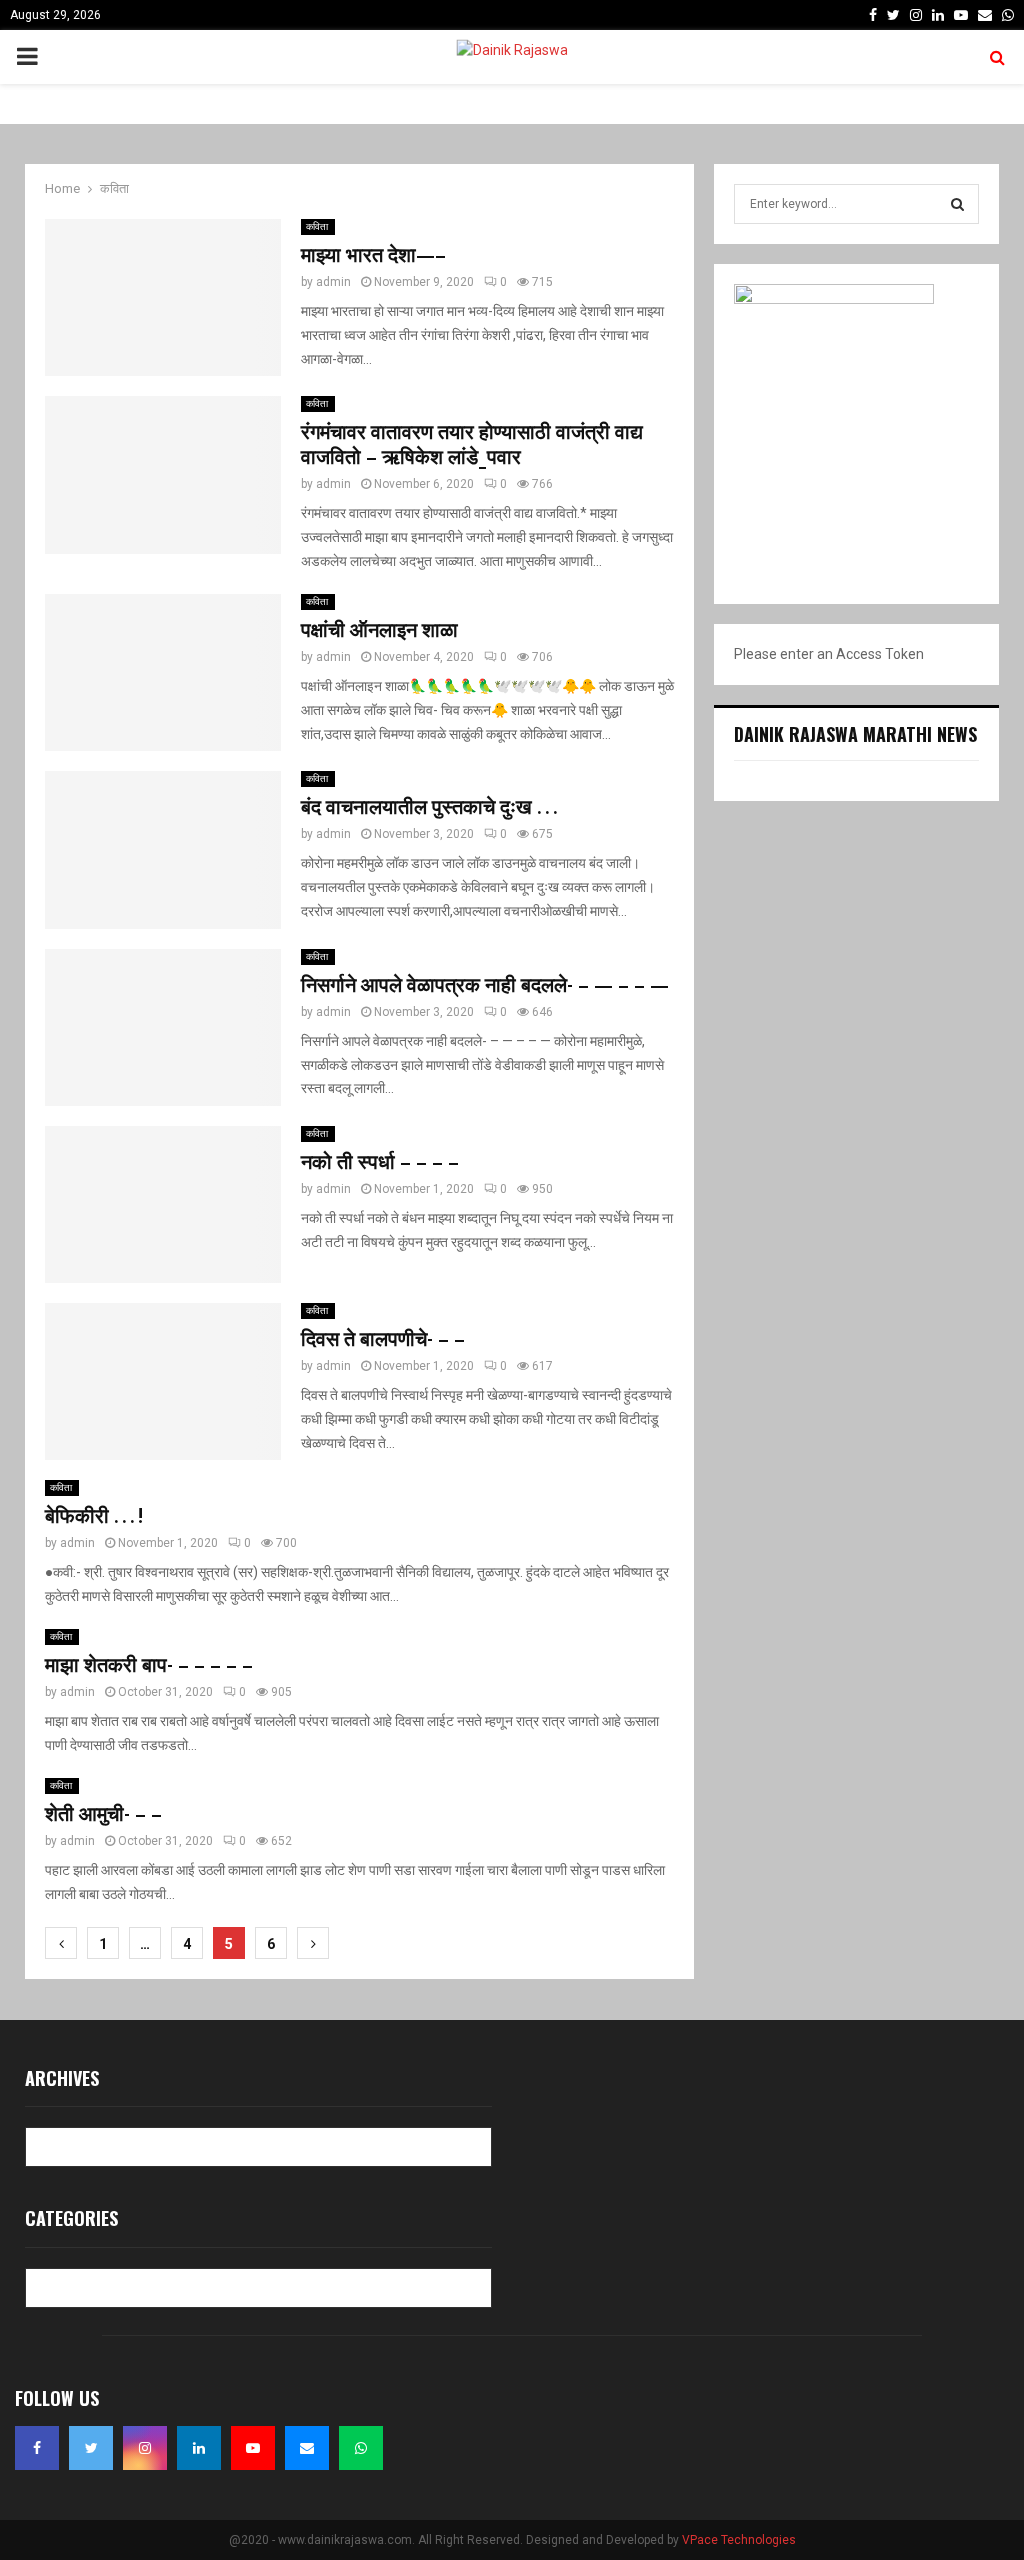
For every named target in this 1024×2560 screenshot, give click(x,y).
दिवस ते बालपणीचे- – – (383, 1340)
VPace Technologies (739, 2540)
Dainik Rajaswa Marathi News (855, 734)
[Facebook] (37, 2448)
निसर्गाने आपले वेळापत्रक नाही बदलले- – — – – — (485, 986)
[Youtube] (253, 2448)
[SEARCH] (957, 204)
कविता (318, 226)
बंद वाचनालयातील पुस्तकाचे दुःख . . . (429, 808)
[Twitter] (91, 2448)
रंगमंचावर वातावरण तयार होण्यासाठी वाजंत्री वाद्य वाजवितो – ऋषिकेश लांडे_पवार (472, 445)
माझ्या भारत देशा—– (373, 256)
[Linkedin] (199, 2448)
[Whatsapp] (361, 2448)
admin (333, 282)
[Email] (307, 2448)
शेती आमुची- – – (103, 1815)
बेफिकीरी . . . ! (94, 1517)
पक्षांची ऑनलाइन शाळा (379, 631)
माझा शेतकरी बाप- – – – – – (149, 1666)
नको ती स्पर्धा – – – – (380, 1163)
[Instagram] (145, 2448)
